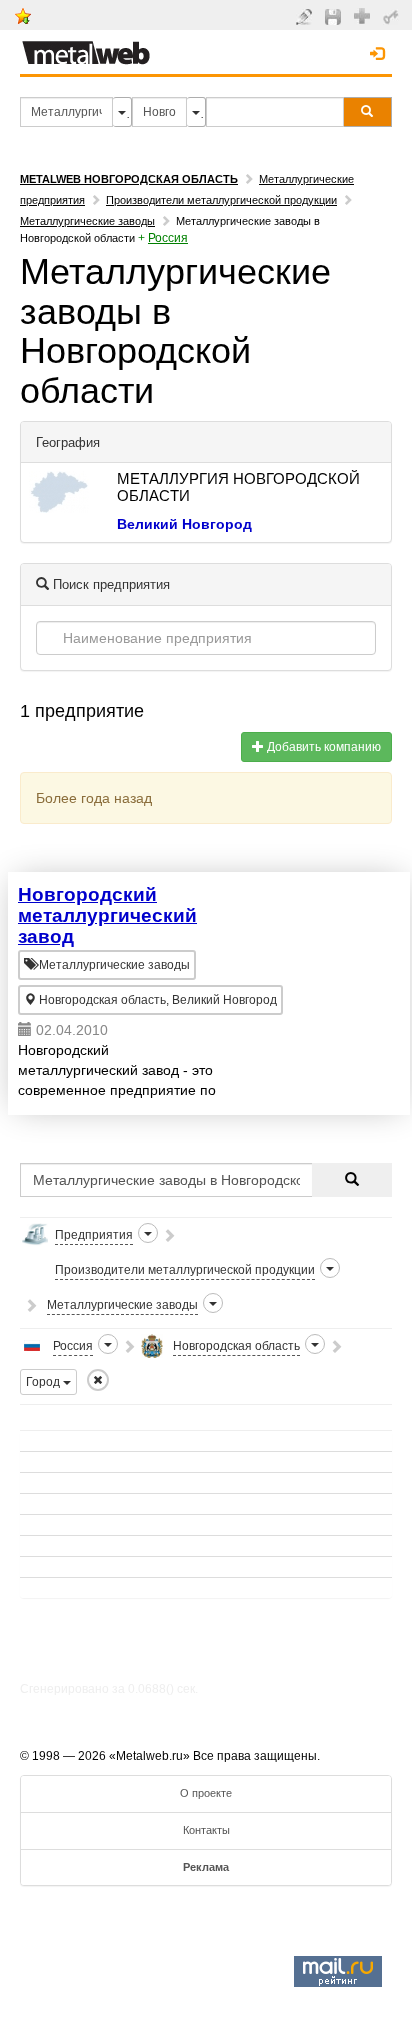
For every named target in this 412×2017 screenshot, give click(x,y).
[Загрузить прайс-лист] (335, 16)
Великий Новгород (184, 524)
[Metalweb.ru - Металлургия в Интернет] (86, 47)
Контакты (206, 1830)
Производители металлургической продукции (221, 200)
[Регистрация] (364, 15)
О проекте (206, 1793)
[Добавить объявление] (306, 16)
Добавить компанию (322, 747)
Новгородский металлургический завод (107, 915)
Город (44, 1382)
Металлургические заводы (87, 221)
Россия (168, 238)
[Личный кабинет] (393, 16)
